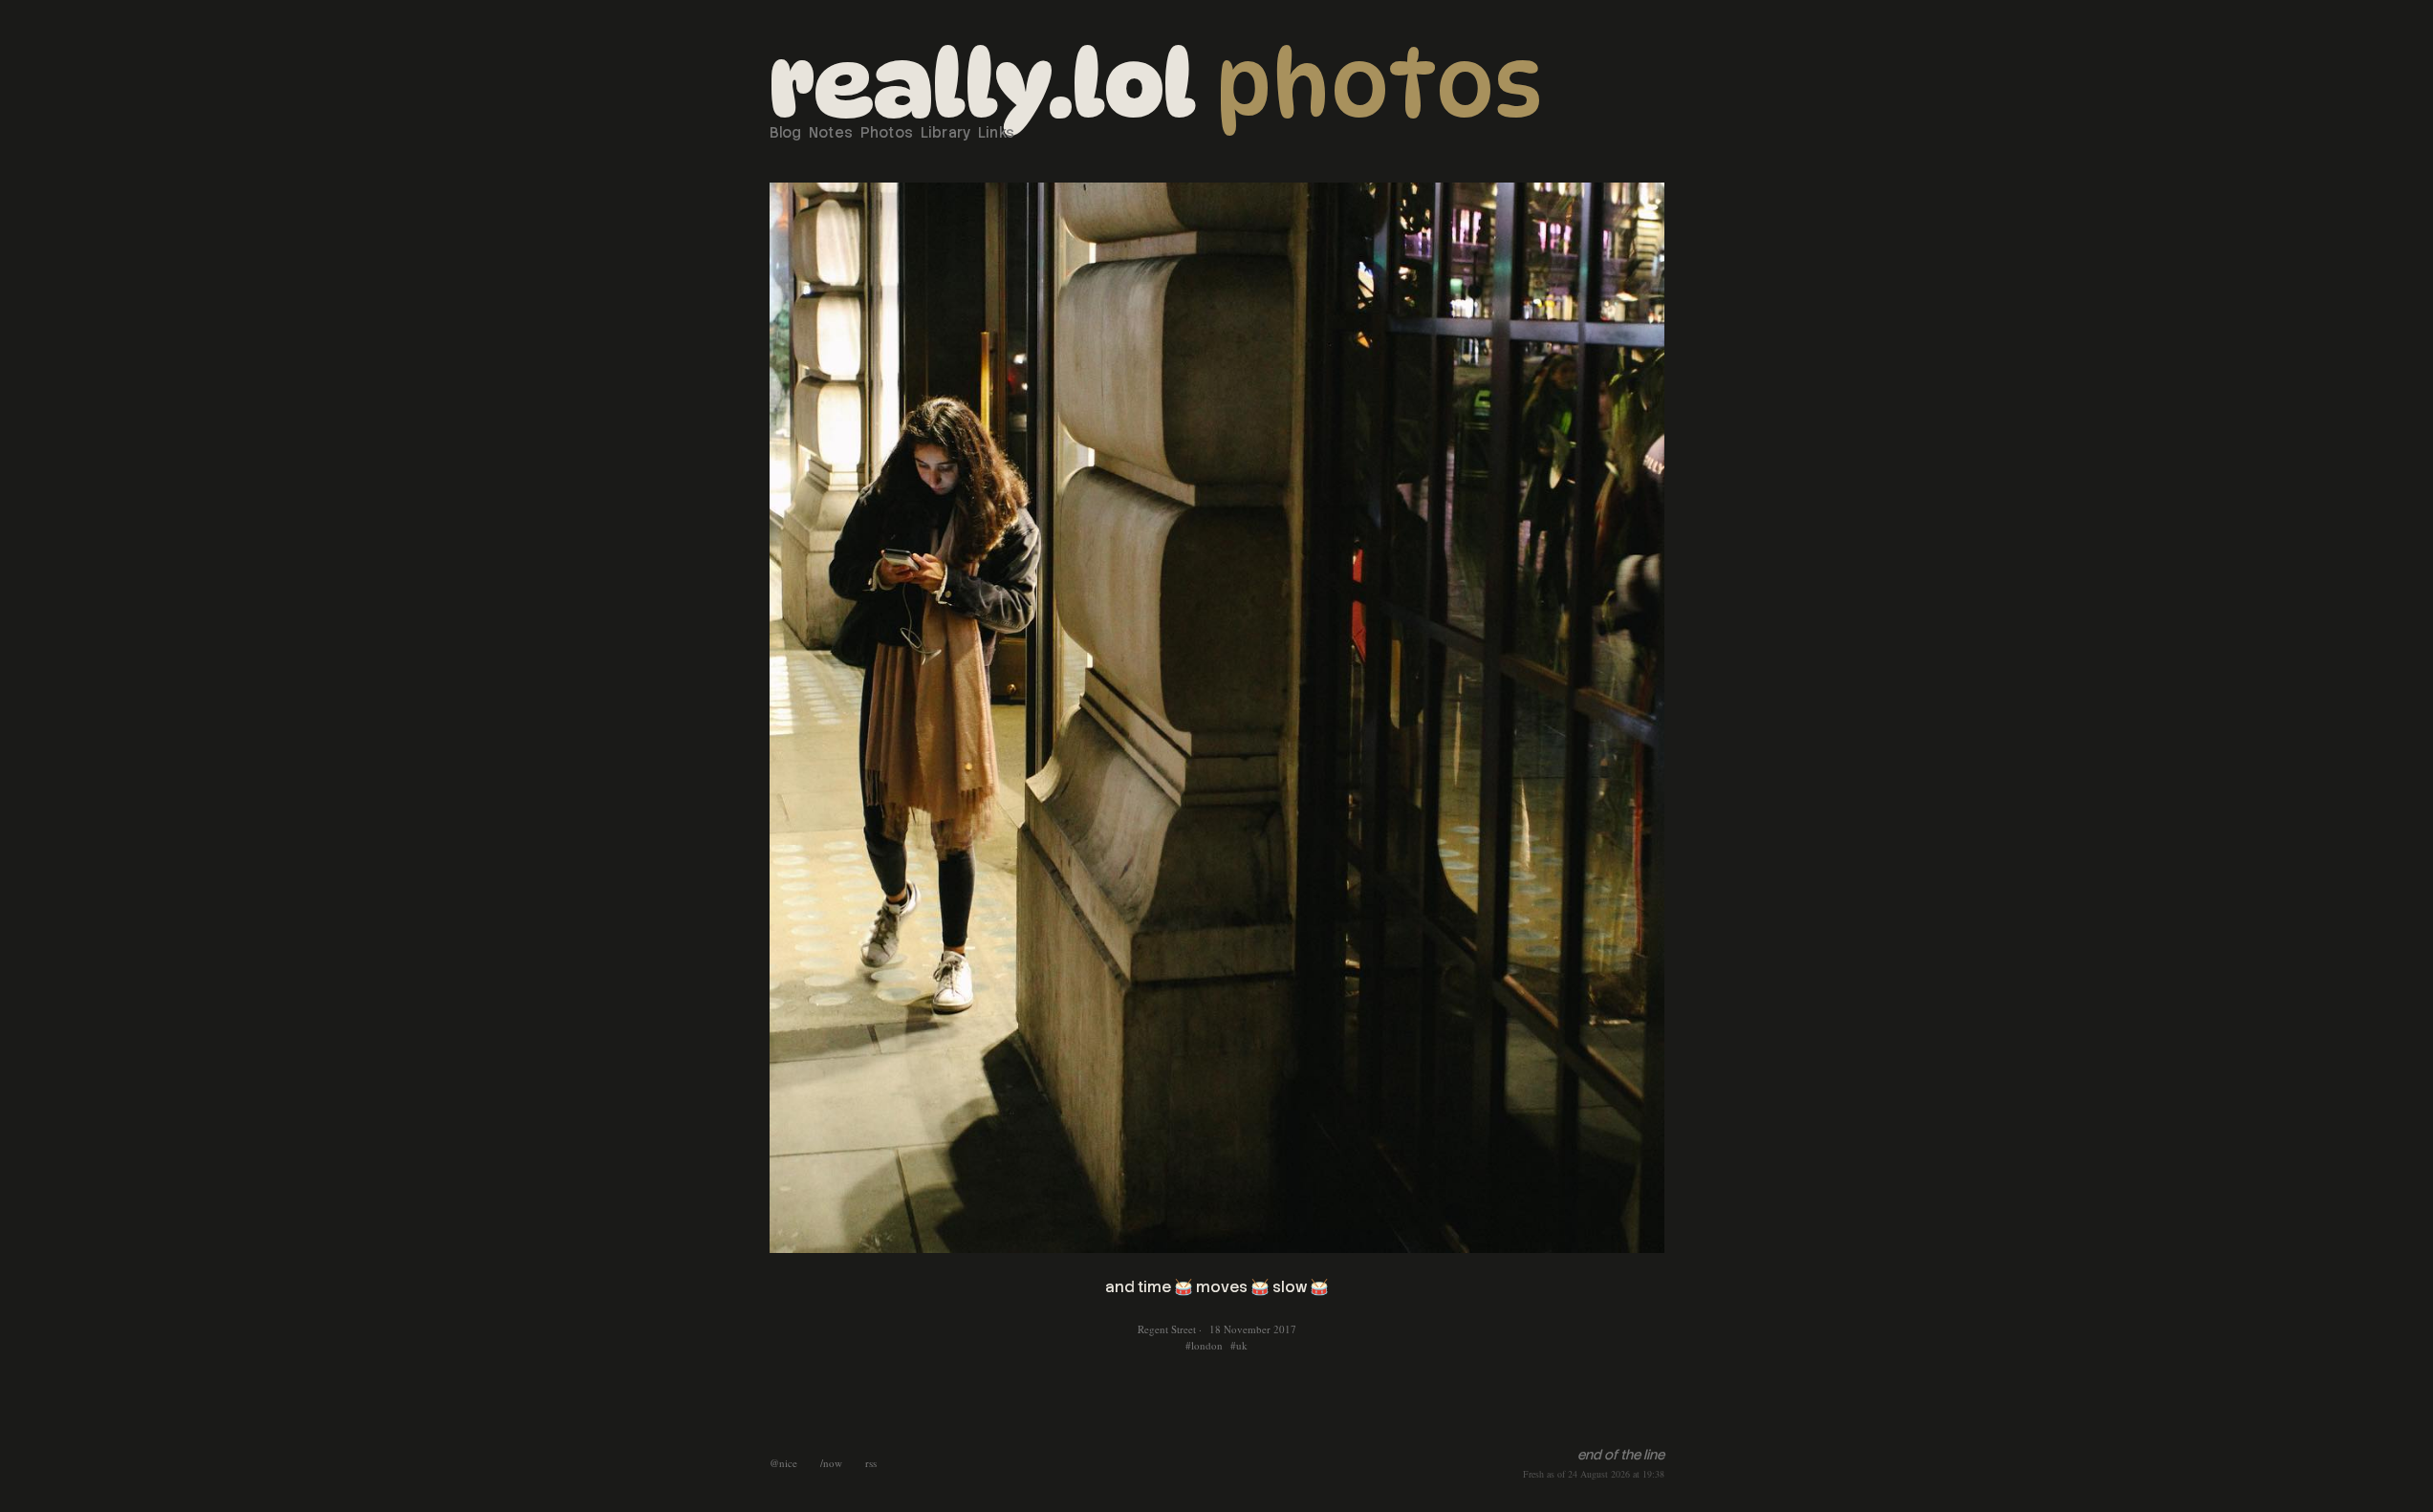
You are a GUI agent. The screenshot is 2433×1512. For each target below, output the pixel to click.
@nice (783, 1463)
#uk (1239, 1345)
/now (831, 1463)
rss (871, 1463)
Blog (786, 133)
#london (1204, 1345)
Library (946, 133)
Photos (1379, 84)
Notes (831, 133)
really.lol (983, 84)
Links (997, 133)
